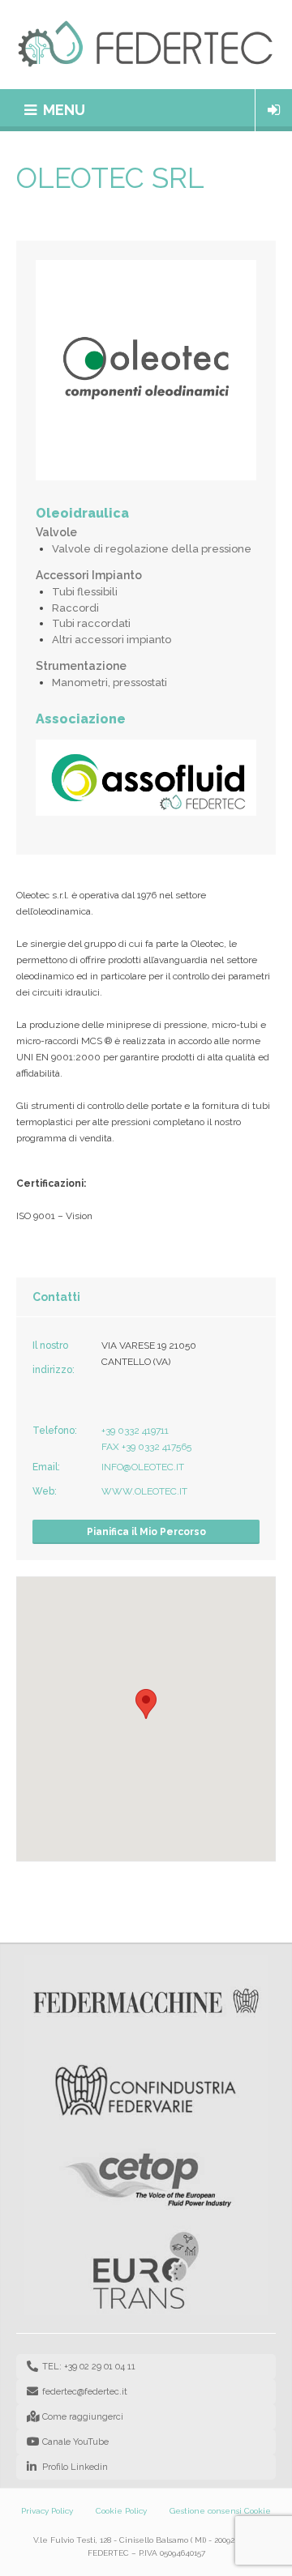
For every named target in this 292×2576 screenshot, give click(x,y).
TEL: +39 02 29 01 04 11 (89, 2367)
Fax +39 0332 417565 (146, 1447)
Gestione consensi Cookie (220, 2511)
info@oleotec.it (143, 1467)
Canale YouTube (75, 2442)
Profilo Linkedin (75, 2467)
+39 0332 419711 (135, 1431)
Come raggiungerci (83, 2417)
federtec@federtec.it (85, 2392)
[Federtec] (146, 45)
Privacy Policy (47, 2511)
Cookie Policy (121, 2511)
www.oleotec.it (144, 1491)
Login (274, 110)
